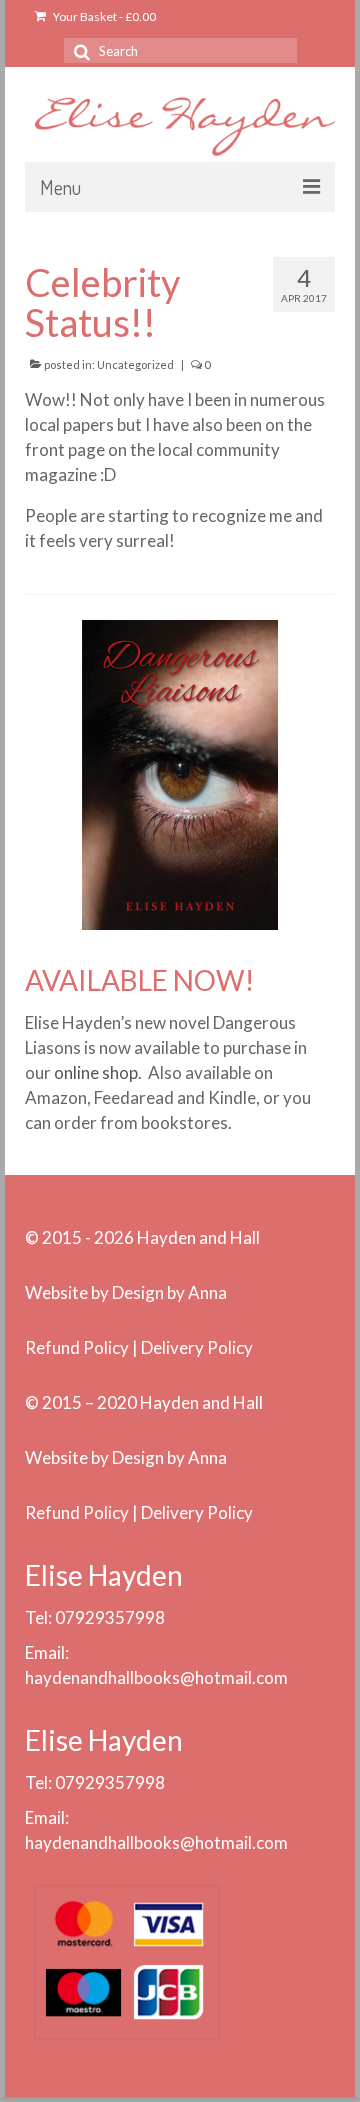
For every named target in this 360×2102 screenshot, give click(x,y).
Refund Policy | (83, 1347)
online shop (96, 1072)
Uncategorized (135, 364)
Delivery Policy (197, 1347)
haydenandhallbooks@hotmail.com (156, 1677)
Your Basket (103, 16)
